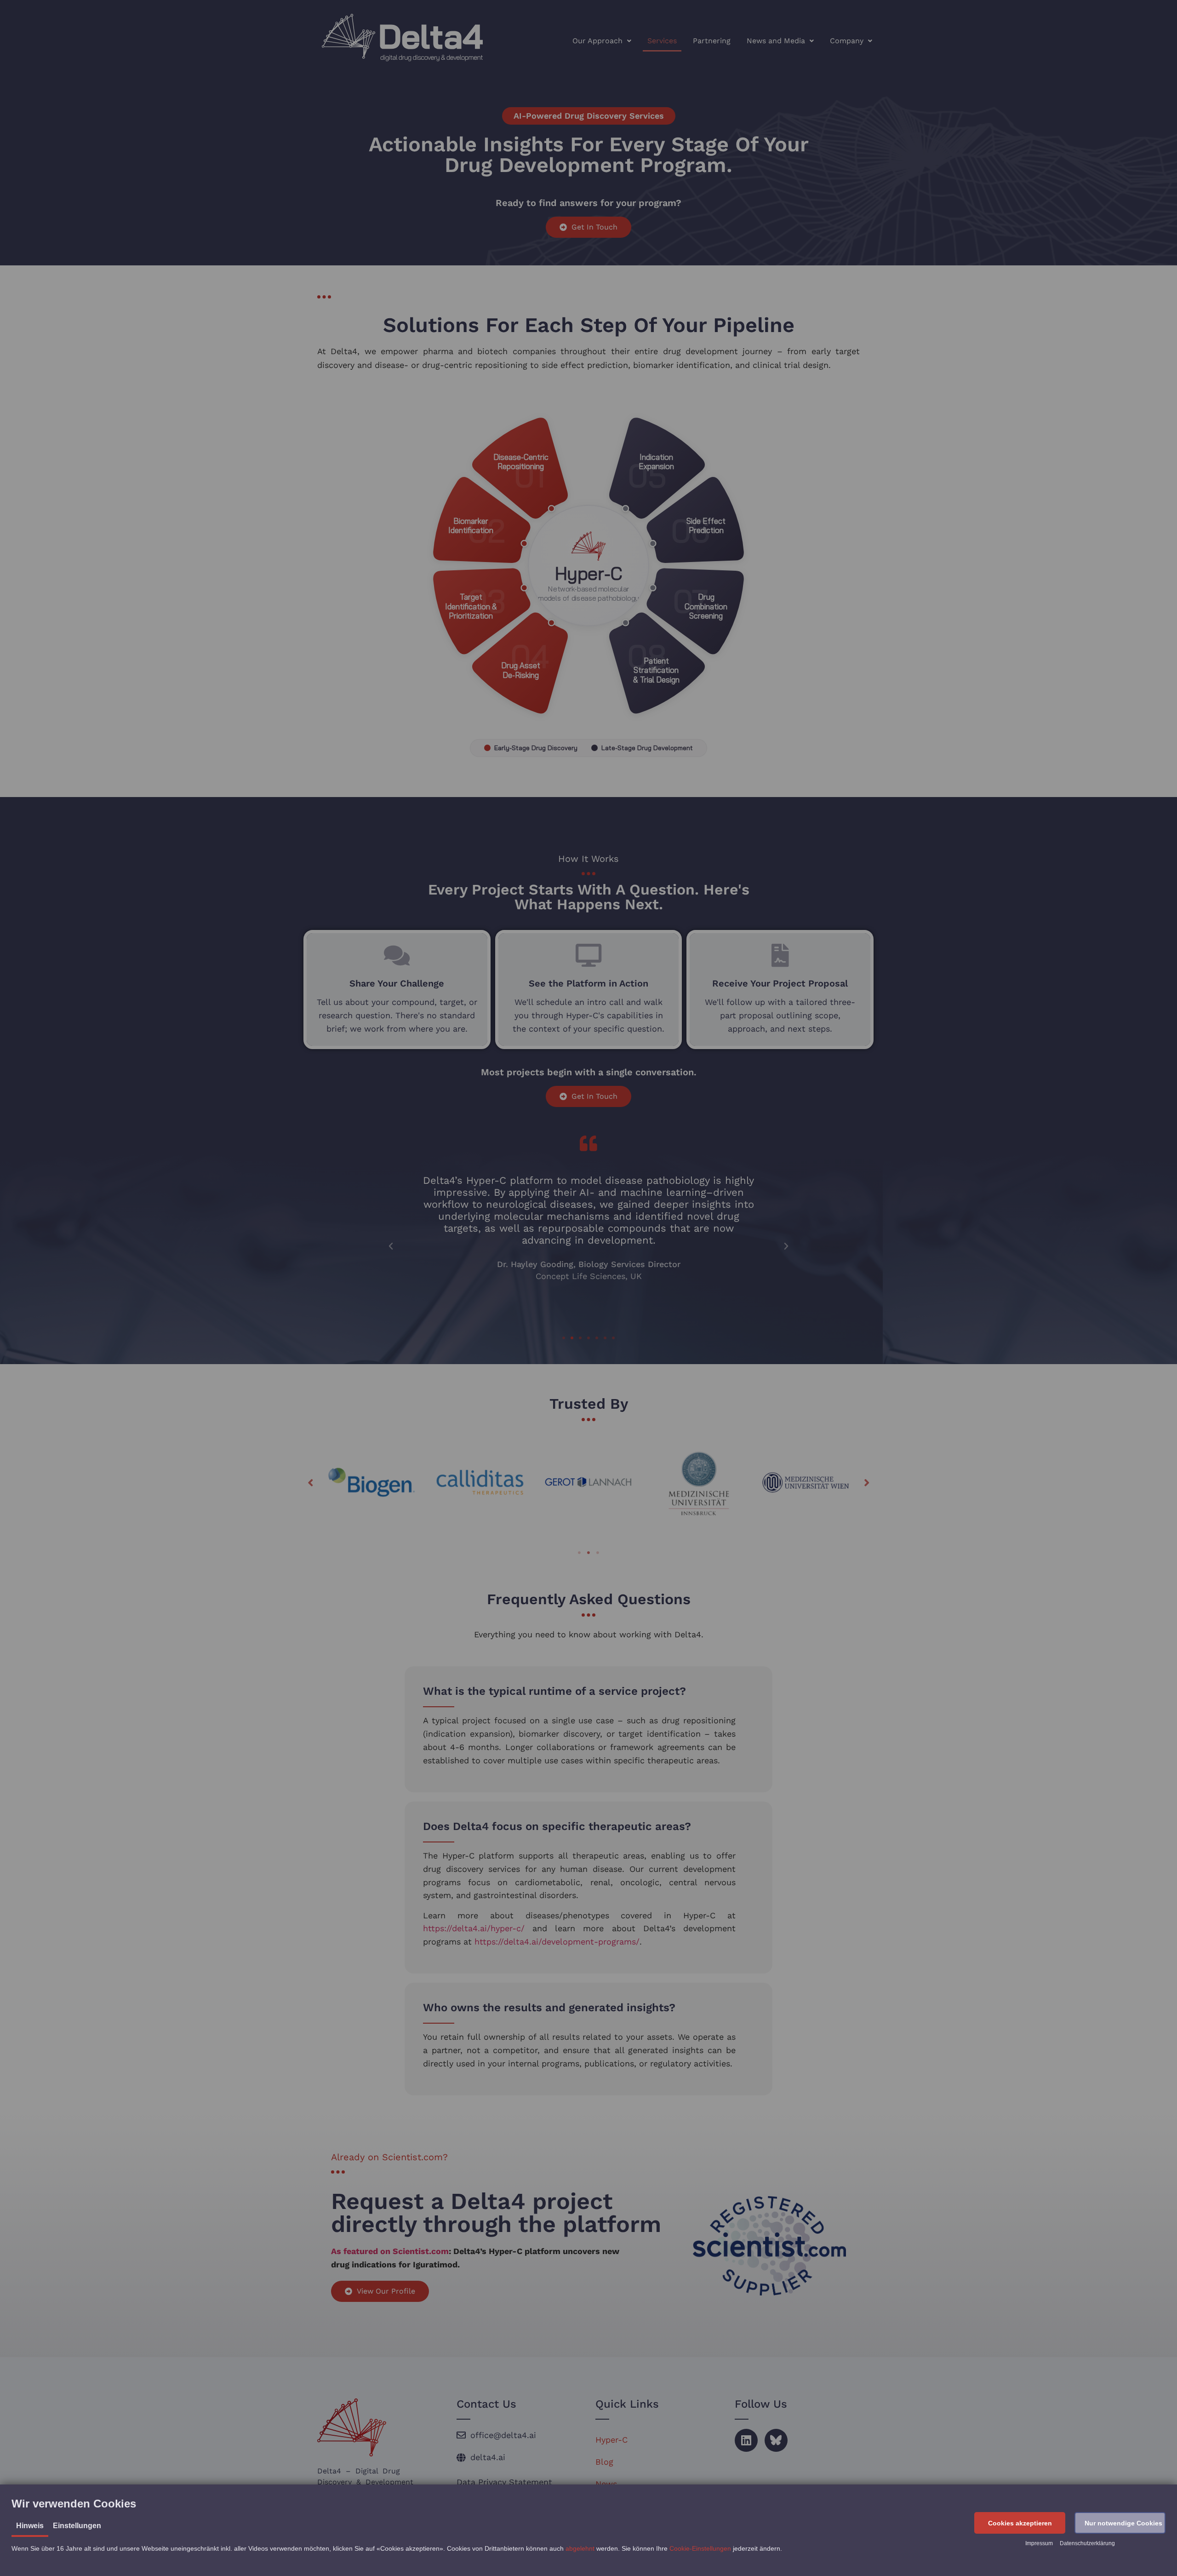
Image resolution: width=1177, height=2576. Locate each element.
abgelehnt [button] (580, 2548)
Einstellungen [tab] (77, 2526)
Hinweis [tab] (30, 2526)
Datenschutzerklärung (1087, 2543)
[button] (1020, 2523)
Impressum (1039, 2543)
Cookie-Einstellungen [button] (700, 2548)
